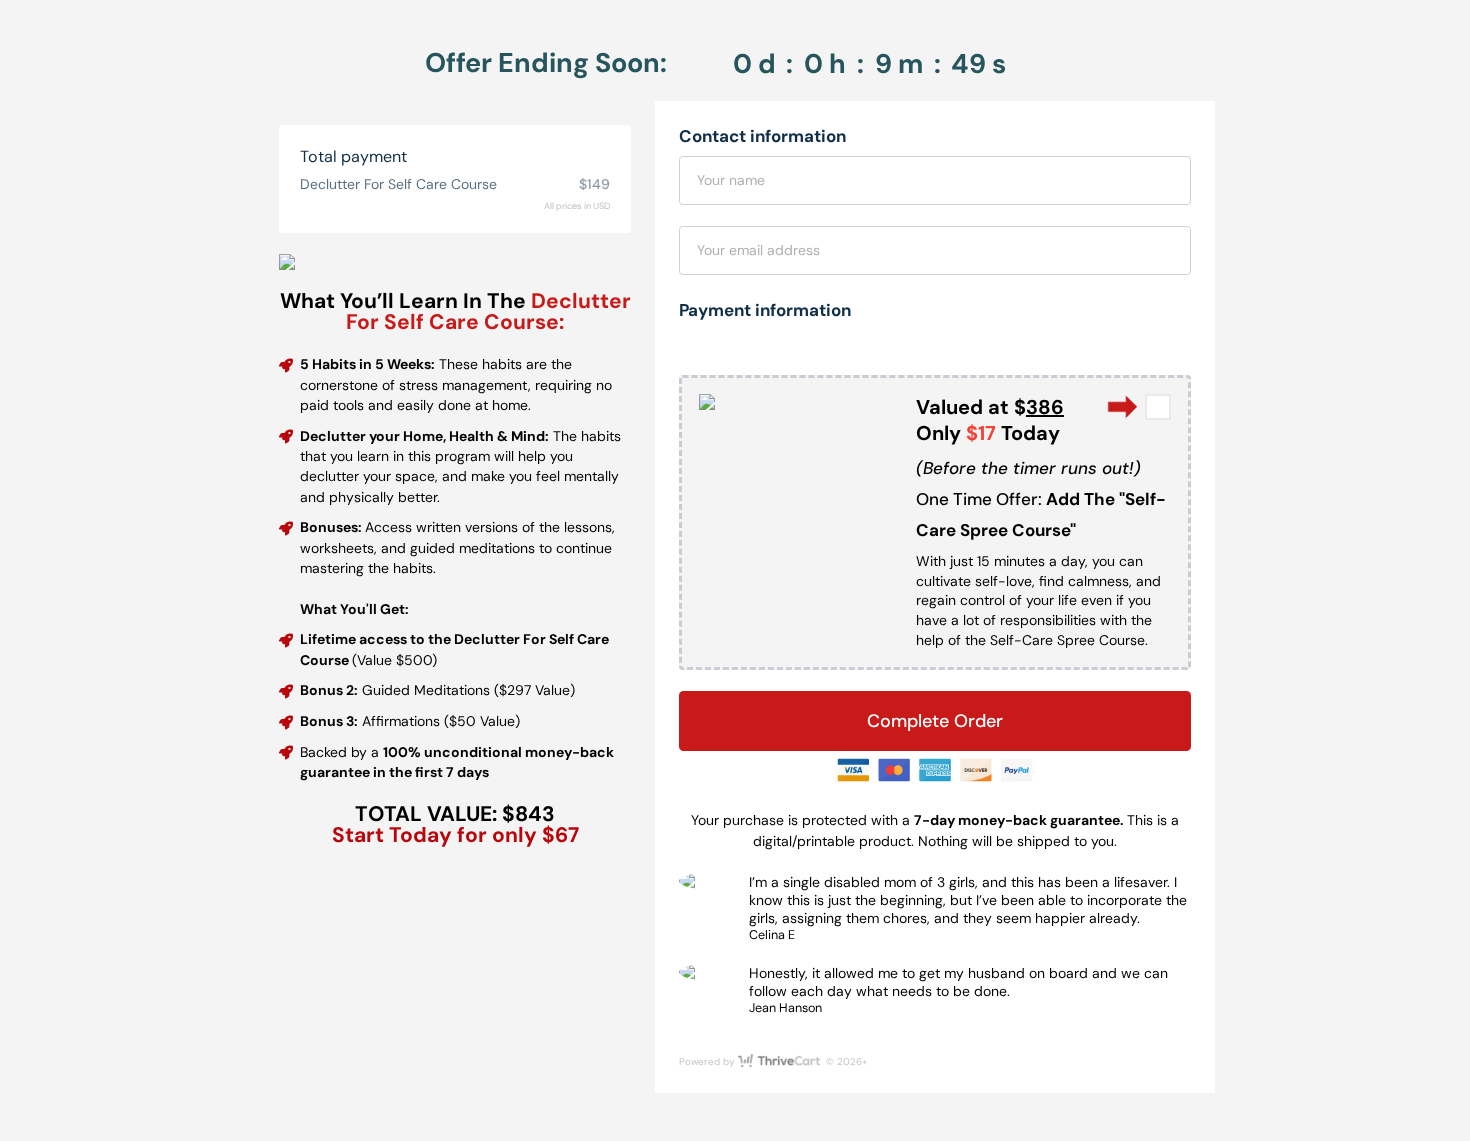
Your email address (758, 250)
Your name (731, 180)
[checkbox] (1158, 407)
